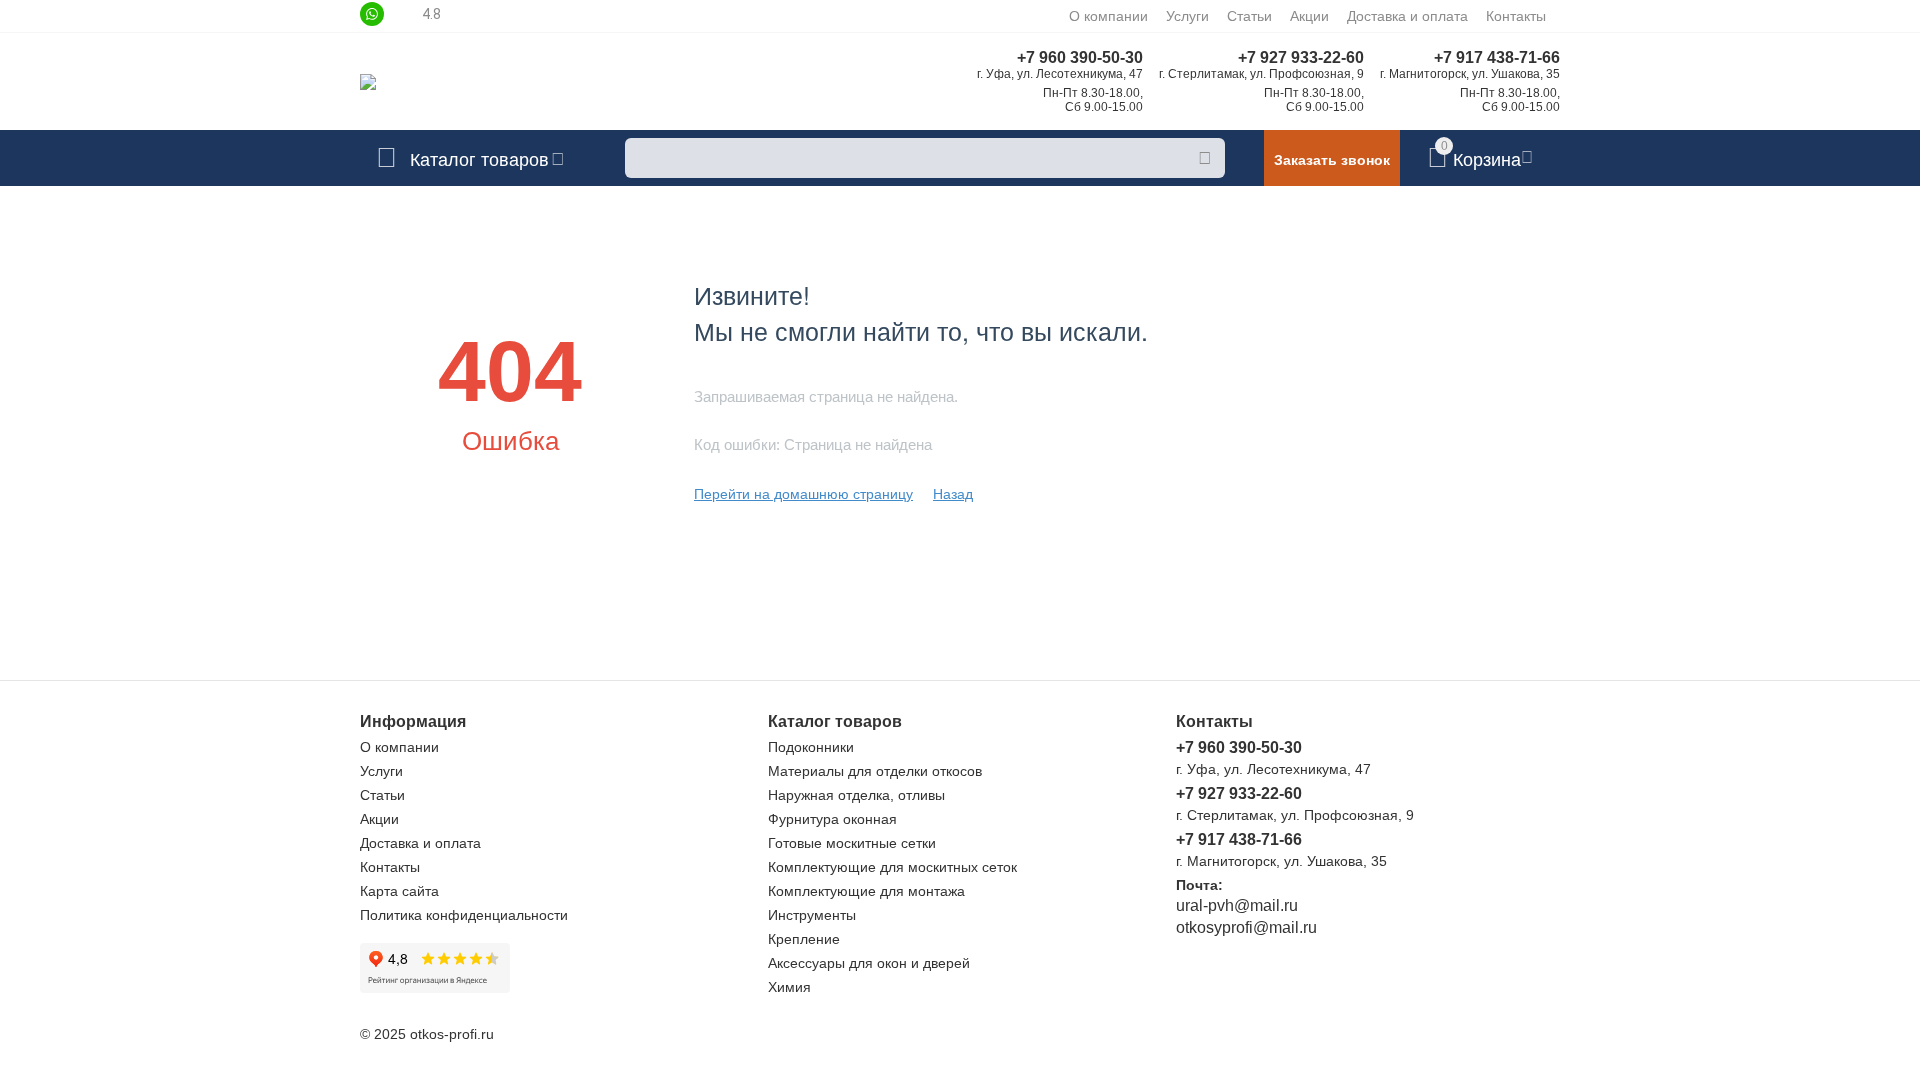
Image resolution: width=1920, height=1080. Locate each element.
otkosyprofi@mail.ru (1246, 927)
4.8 (431, 14)
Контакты (1516, 16)
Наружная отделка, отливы (856, 795)
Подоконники (811, 747)
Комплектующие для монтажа (866, 891)
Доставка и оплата (1407, 16)
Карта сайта (399, 891)
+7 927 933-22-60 (1301, 57)
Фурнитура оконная (832, 819)
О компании (1108, 16)
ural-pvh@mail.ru (1237, 905)
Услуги (1187, 16)
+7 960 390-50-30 (1080, 57)
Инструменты (812, 915)
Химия (789, 987)
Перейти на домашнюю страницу (803, 494)
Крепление (804, 939)
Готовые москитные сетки (852, 843)
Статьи (1249, 16)
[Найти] (1205, 158)
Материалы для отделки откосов (875, 771)
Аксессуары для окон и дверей (869, 963)
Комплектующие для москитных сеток (892, 867)
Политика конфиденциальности (464, 915)
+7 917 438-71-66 (1497, 57)
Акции (1309, 16)
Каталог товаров (479, 158)
